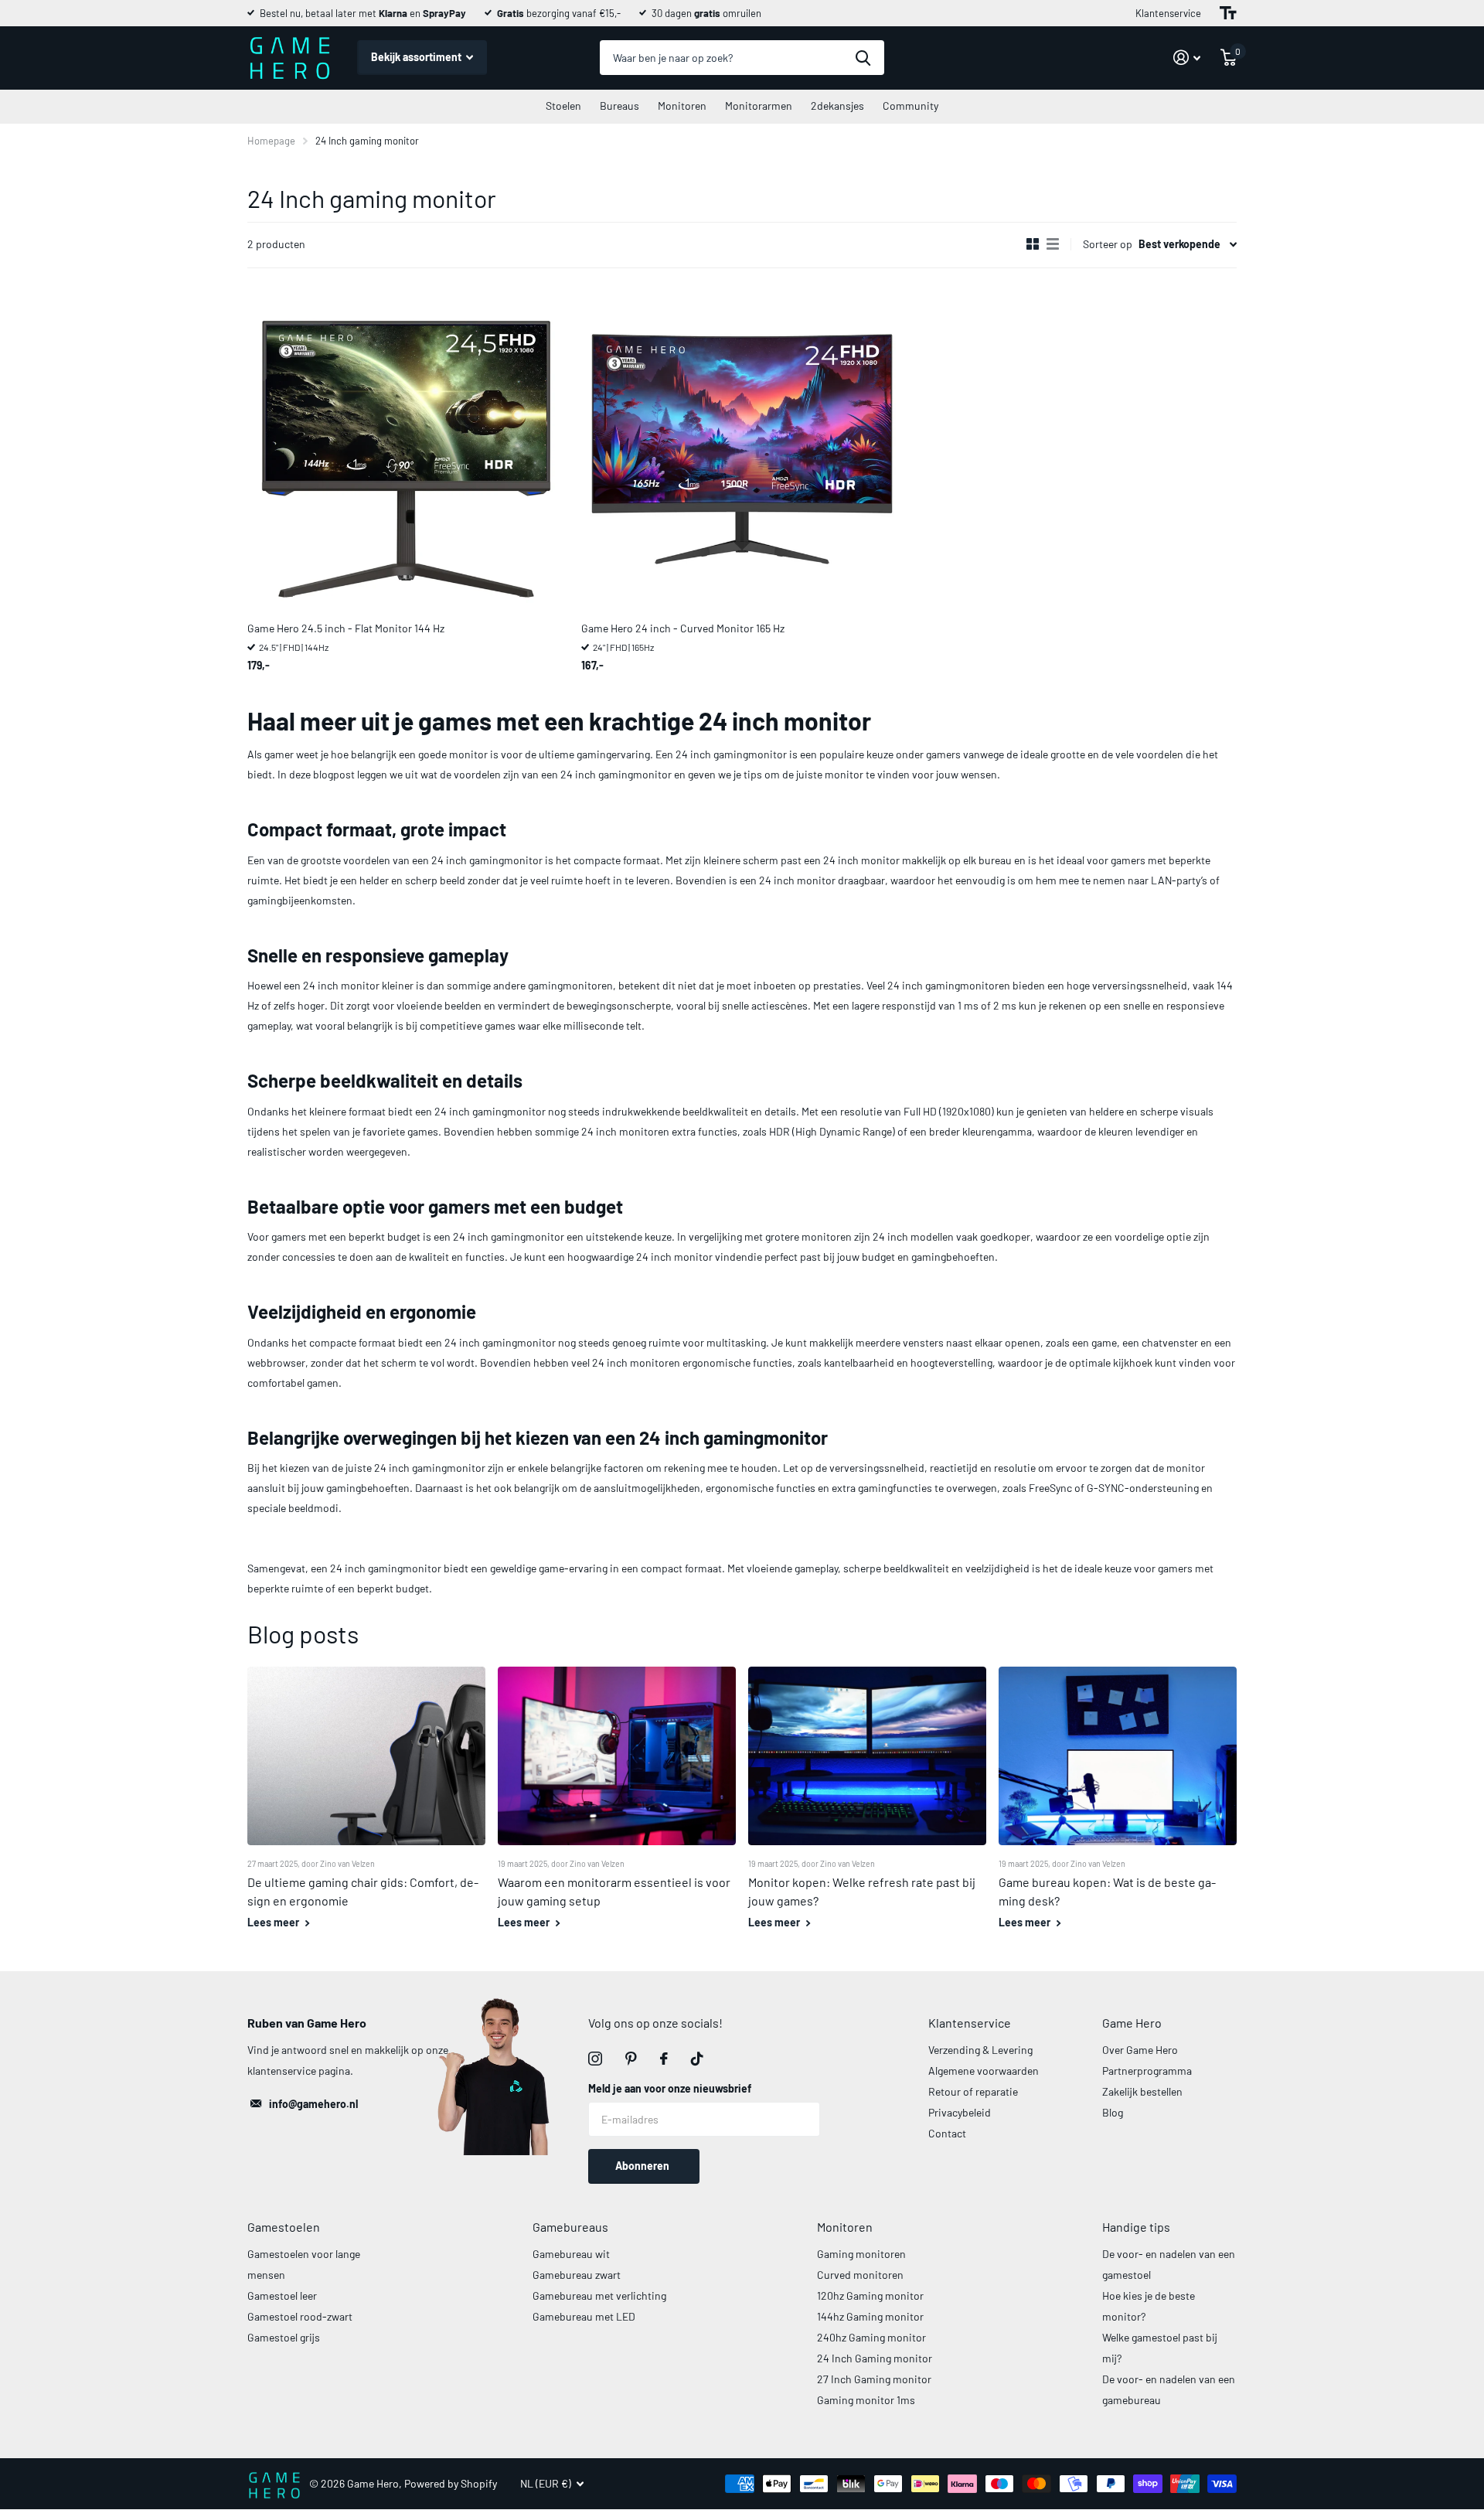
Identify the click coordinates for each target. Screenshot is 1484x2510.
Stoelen (563, 106)
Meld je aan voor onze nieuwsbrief (670, 2088)
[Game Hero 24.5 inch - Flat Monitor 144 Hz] (408, 449)
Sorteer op (1108, 244)
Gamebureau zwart (577, 2275)
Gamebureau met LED (584, 2316)
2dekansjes (837, 106)
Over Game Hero (1140, 2050)
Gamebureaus (570, 2227)
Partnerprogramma (1147, 2071)
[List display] (1053, 244)
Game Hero (1132, 2023)
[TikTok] (697, 2059)
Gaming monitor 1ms (866, 2400)
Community (910, 106)
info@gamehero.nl (313, 2104)
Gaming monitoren (861, 2254)
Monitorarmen (759, 106)
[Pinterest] (631, 2059)
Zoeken (863, 58)
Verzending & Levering (980, 2050)
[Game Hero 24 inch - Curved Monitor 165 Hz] (742, 449)
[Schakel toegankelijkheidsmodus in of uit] (1228, 13)
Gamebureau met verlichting (599, 2295)
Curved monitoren (860, 2275)
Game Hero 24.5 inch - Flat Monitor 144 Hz (346, 628)
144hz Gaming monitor (870, 2316)
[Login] (1187, 58)
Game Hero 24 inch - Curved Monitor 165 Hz (683, 628)
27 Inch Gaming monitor (874, 2379)
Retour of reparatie (973, 2091)
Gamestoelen (284, 2227)
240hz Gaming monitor (871, 2337)
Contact (947, 2133)
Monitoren (682, 106)
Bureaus (619, 106)
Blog (1113, 2112)
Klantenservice (1168, 13)
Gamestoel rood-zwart (300, 2316)
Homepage (271, 141)
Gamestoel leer (282, 2295)
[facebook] (664, 2059)
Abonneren (643, 2166)
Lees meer (274, 1922)
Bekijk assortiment (417, 57)
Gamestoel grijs (284, 2337)
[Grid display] (1033, 244)
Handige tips (1136, 2227)
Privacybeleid (960, 2112)
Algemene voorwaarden (984, 2071)
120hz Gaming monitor (870, 2295)
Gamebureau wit (571, 2254)
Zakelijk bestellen (1142, 2091)
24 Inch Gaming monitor (875, 2358)
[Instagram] (595, 2059)
